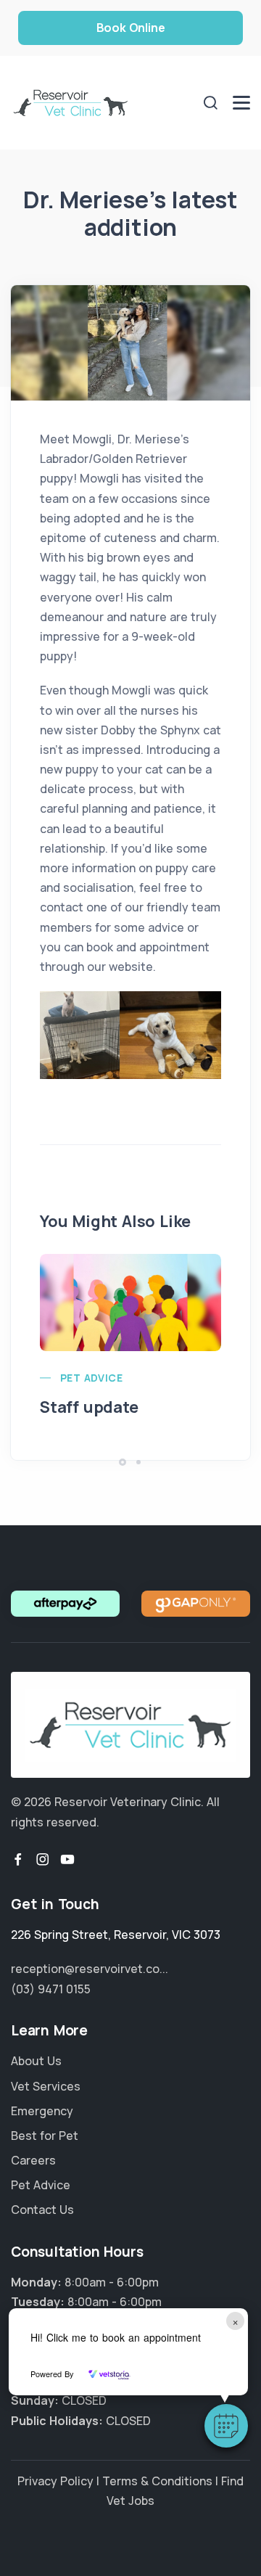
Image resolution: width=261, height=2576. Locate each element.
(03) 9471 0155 (51, 1989)
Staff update (89, 1407)
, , (116, 1935)
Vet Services (46, 2086)
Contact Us (42, 2210)
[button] (226, 2426)
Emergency (42, 2111)
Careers (33, 2160)
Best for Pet (45, 2136)
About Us (36, 2061)
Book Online (131, 28)
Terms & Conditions (157, 2481)
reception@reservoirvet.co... (90, 1969)
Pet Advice (91, 1378)
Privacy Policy (55, 2481)
